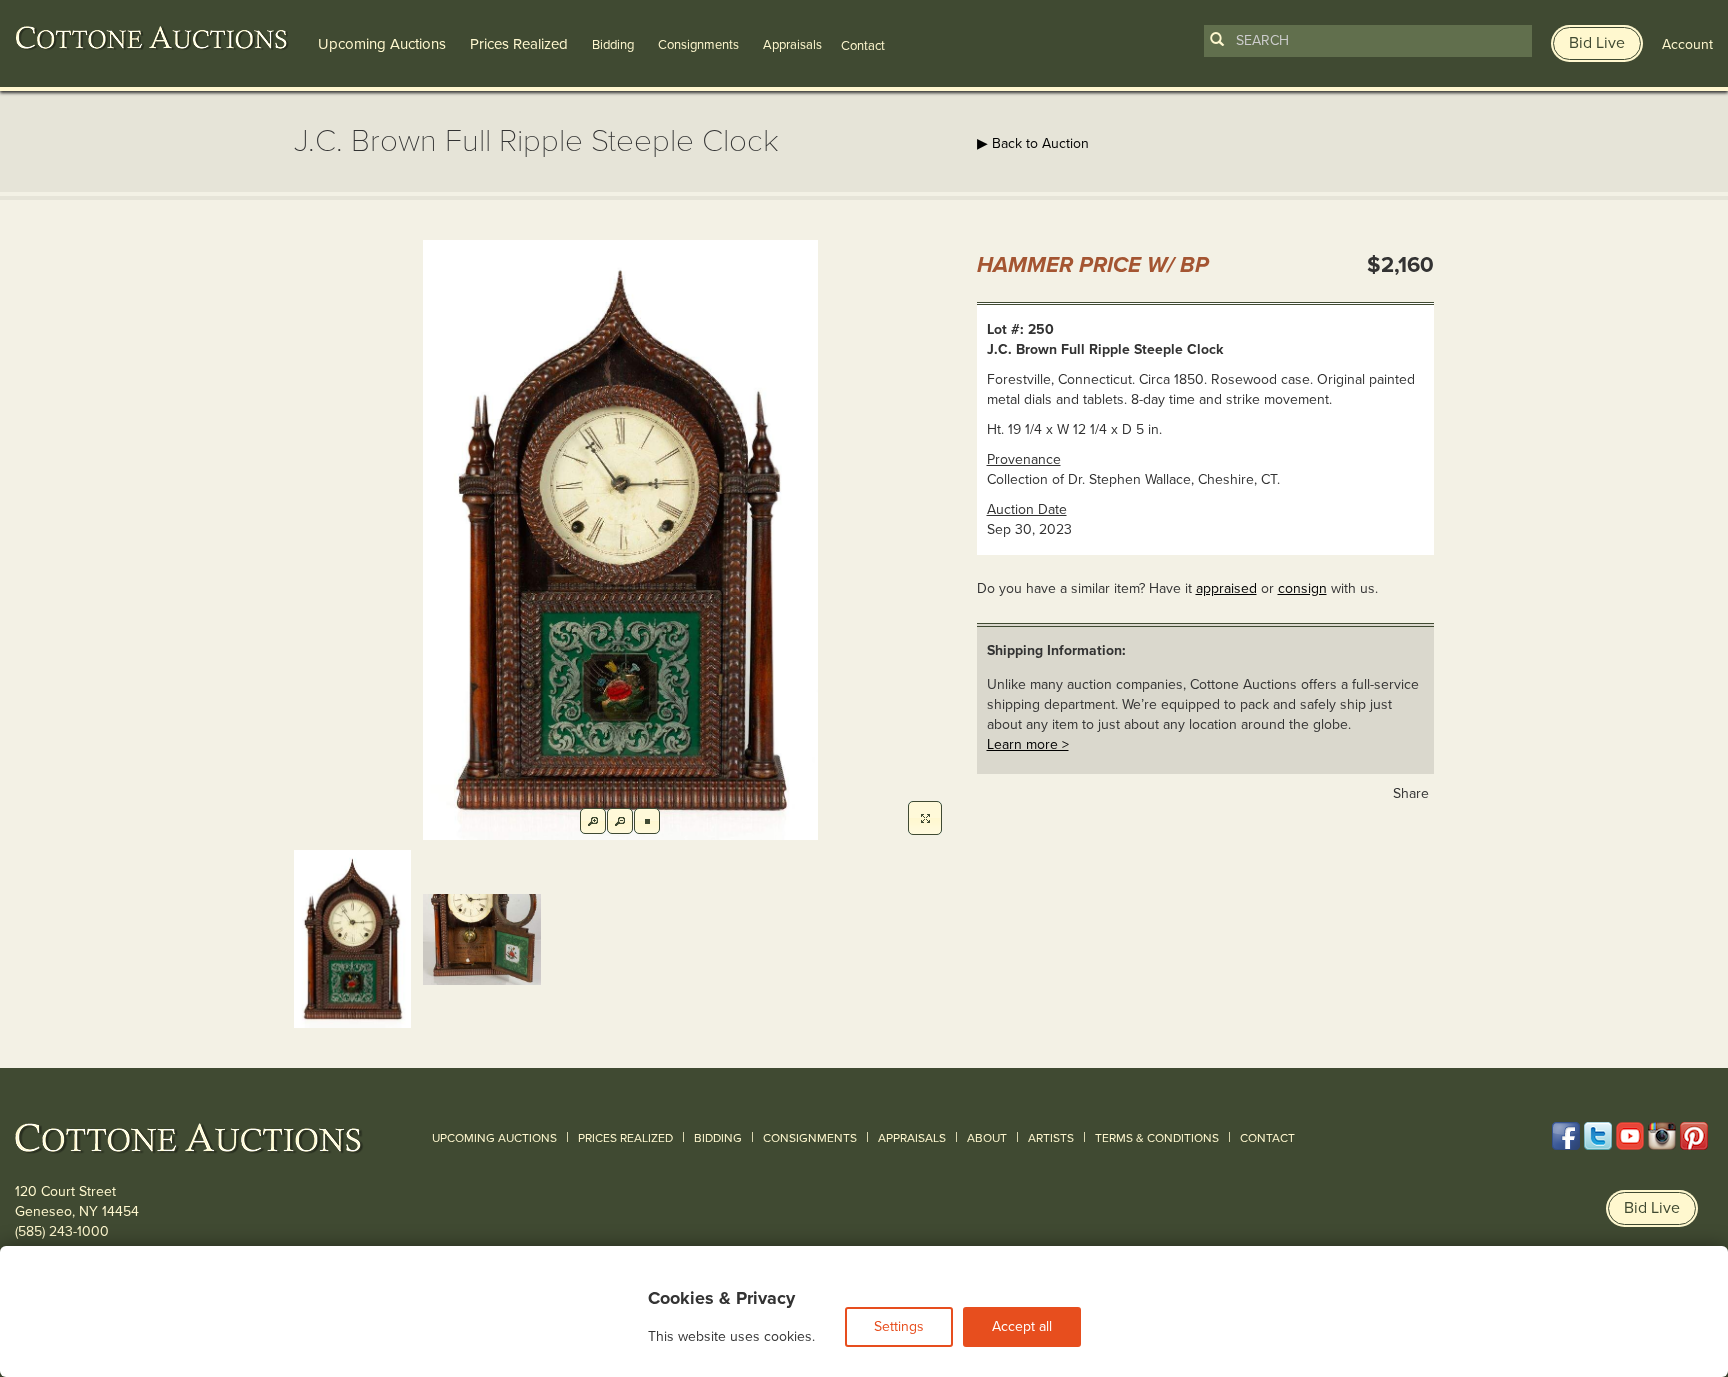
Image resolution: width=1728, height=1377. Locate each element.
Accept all (1022, 1326)
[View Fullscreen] (925, 818)
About (987, 1138)
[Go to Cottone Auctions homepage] (152, 38)
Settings (899, 1326)
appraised (1226, 588)
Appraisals (792, 45)
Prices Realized (519, 44)
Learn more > (1028, 744)
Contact (1267, 1138)
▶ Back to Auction (1033, 143)
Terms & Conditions (1157, 1138)
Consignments (698, 45)
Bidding (613, 45)
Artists (1051, 1138)
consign (1302, 588)
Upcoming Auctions (382, 44)
